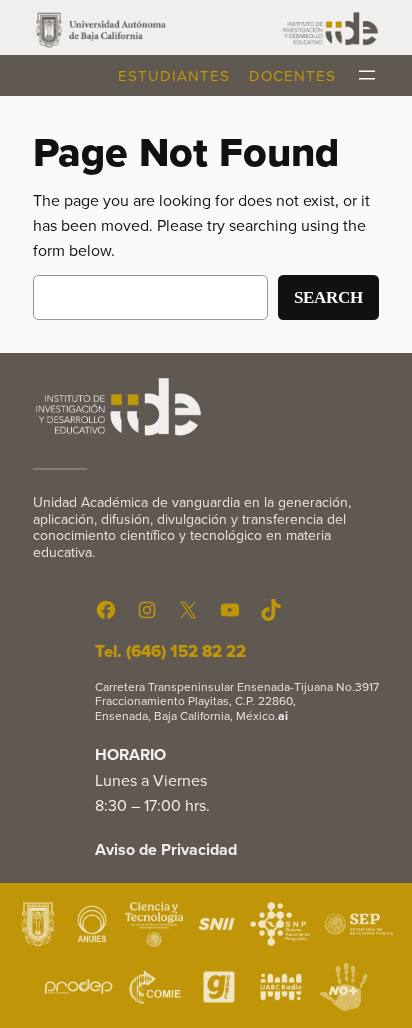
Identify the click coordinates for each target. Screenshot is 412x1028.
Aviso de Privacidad (166, 849)
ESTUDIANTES (174, 75)
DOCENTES (292, 75)
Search (328, 297)
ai (283, 715)
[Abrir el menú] (367, 75)
